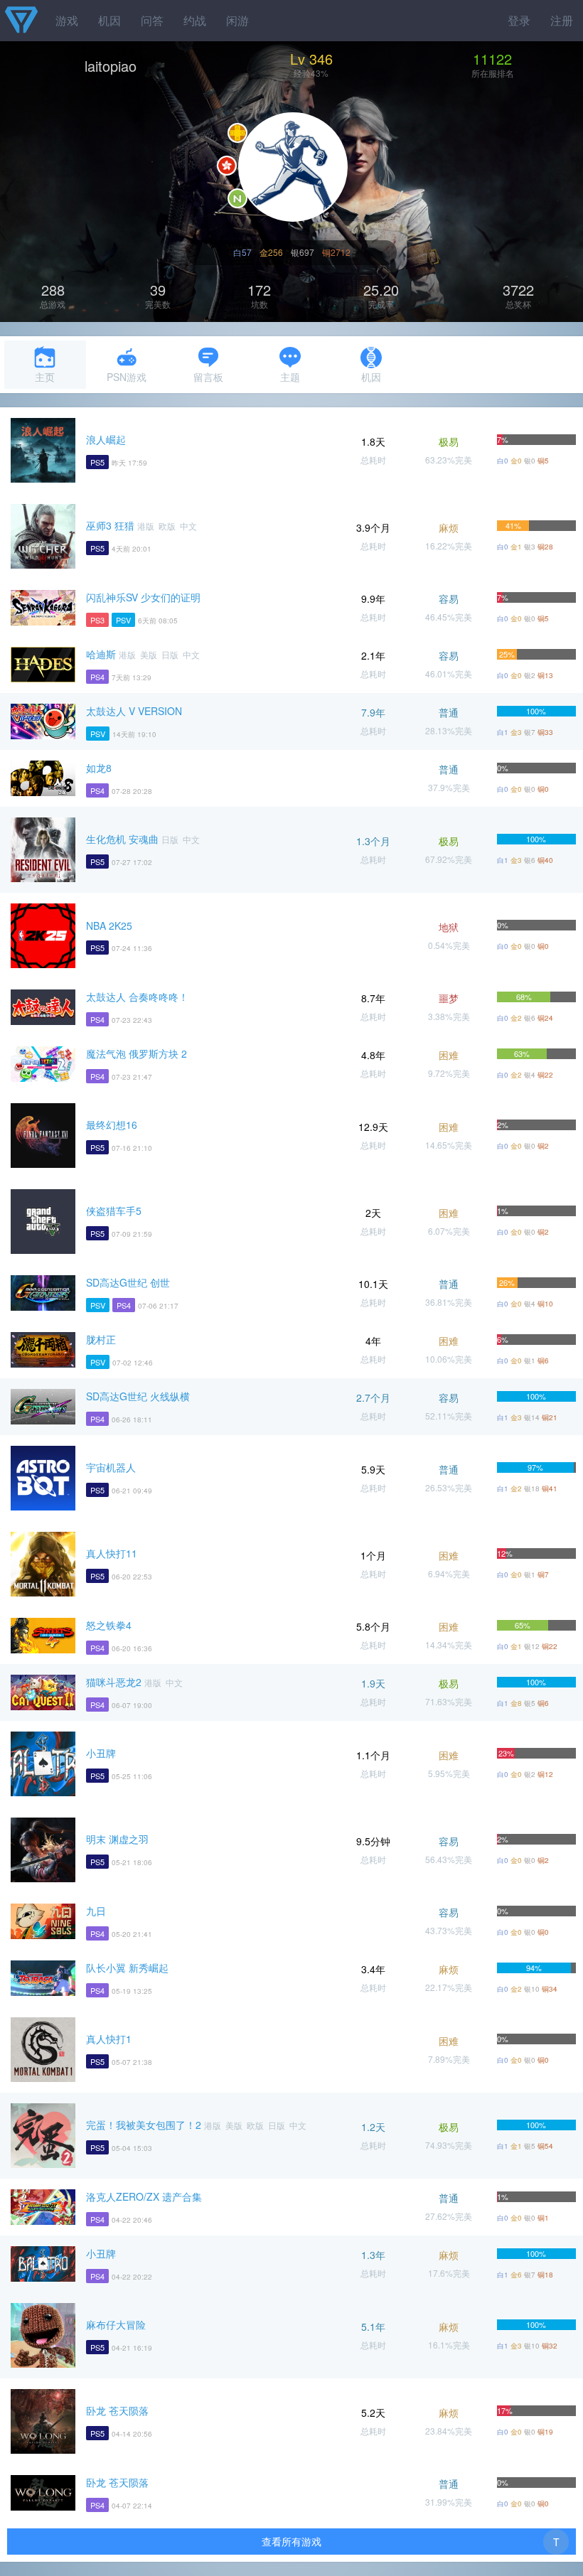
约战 (195, 20)
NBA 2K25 (109, 925)
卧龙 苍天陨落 (117, 2410)
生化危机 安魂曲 (122, 839)
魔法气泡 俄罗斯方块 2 (137, 1053)
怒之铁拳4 (109, 1625)
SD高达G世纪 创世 (128, 1282)
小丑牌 (101, 1753)
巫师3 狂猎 (110, 525)
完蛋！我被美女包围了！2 (144, 2125)
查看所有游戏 (291, 2541)
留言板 (208, 377)
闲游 (237, 20)
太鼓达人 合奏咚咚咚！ (137, 997)
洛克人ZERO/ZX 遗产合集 (144, 2196)
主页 (45, 377)
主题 (290, 377)
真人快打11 (112, 1553)
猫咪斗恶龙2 (114, 1682)
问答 (152, 20)
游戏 (67, 20)
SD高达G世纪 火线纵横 (138, 1396)
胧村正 (101, 1339)
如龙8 (99, 768)
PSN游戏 (127, 377)
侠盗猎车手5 (114, 1211)
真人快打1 (109, 2039)
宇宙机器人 (111, 1467)
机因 (109, 20)
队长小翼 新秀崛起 (127, 1968)
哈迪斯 (101, 654)
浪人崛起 (106, 439)
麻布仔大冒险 (116, 2324)
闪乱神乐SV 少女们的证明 (143, 597)
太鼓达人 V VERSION (134, 711)
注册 (562, 20)
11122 (492, 59)
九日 (96, 1911)
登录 (519, 20)
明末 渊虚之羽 (117, 1839)
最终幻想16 (112, 1125)
